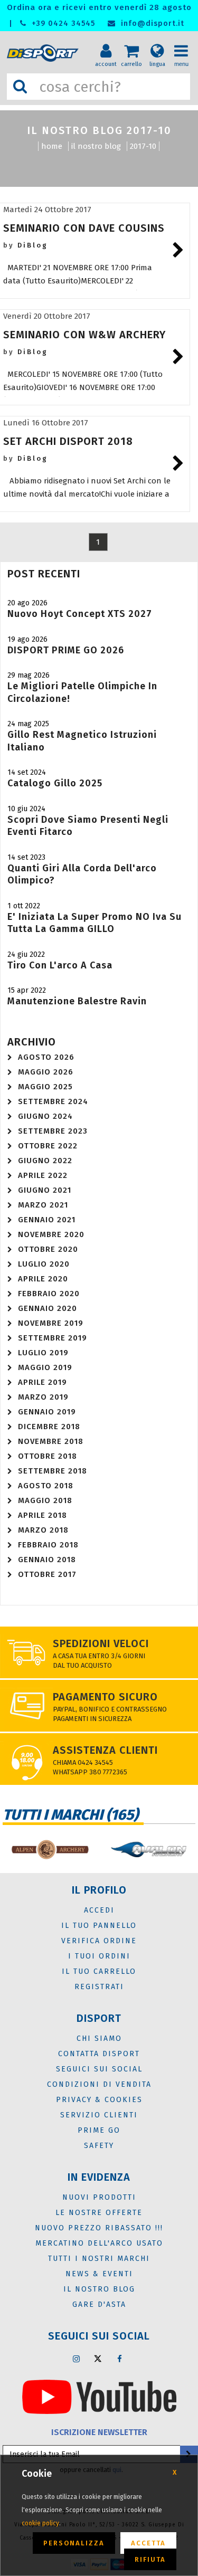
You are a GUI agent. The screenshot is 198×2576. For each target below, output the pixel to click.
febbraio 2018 (48, 1545)
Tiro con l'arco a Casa (60, 965)
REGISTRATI (99, 1987)
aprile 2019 (43, 1382)
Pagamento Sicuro (105, 1697)
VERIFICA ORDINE (99, 1941)
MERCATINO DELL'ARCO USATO (99, 2243)
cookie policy (40, 2523)
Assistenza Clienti (105, 1750)
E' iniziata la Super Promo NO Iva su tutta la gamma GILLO (95, 923)
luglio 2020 (44, 1264)
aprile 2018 (43, 1515)
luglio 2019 (43, 1353)
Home (52, 146)
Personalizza (74, 2543)
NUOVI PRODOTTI (99, 2197)
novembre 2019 (51, 1323)
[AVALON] (149, 1850)
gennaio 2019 (47, 1412)
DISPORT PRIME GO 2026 (66, 650)
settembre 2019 (53, 1338)
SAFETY (99, 2146)
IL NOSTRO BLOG (96, 146)
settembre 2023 (53, 1131)
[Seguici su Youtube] (99, 2396)
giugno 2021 (45, 1190)
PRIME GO (99, 2130)
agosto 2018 (46, 1486)
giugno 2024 (45, 1116)
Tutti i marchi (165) (70, 1815)
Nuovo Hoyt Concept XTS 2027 (80, 614)
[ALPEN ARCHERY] (50, 1850)
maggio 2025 (45, 1087)
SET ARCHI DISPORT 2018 (68, 441)
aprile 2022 (43, 1175)
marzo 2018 (43, 1530)
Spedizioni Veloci (101, 1643)
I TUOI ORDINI (99, 1956)
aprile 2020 (43, 1279)
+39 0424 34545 (62, 23)
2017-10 (143, 146)
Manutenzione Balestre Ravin (77, 1001)
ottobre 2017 (47, 1574)
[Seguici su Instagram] (76, 2359)
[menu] (185, 43)
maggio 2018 (45, 1500)
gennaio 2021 (47, 1220)
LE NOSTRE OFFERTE (99, 2213)
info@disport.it (151, 23)
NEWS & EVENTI (99, 2274)
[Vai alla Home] (45, 53)
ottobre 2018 (48, 1456)
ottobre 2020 (48, 1249)
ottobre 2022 (48, 1146)
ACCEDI (99, 1910)
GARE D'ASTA (99, 2304)
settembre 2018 (53, 1471)
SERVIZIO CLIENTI (99, 2115)
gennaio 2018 (47, 1560)
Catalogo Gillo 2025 (55, 783)
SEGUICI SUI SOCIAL (99, 2069)
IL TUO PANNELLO (99, 1926)
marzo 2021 (43, 1205)
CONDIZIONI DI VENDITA (99, 2084)
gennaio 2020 (48, 1308)
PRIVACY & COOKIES (99, 2100)
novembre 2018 (51, 1441)
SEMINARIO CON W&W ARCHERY (84, 335)
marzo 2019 (43, 1397)
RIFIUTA (150, 2559)
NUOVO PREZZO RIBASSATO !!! (99, 2228)
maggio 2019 (45, 1367)
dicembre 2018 (49, 1427)
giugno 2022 (45, 1161)
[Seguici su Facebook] (119, 2359)
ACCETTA (148, 2543)
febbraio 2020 (49, 1294)
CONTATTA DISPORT (99, 2054)
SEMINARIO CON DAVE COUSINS (84, 228)
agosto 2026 (46, 1057)
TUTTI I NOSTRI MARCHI (99, 2259)
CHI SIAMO (99, 2038)
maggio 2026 (46, 1072)
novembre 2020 (51, 1234)
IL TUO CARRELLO (99, 1971)
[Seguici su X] (98, 2359)
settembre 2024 (53, 1101)
